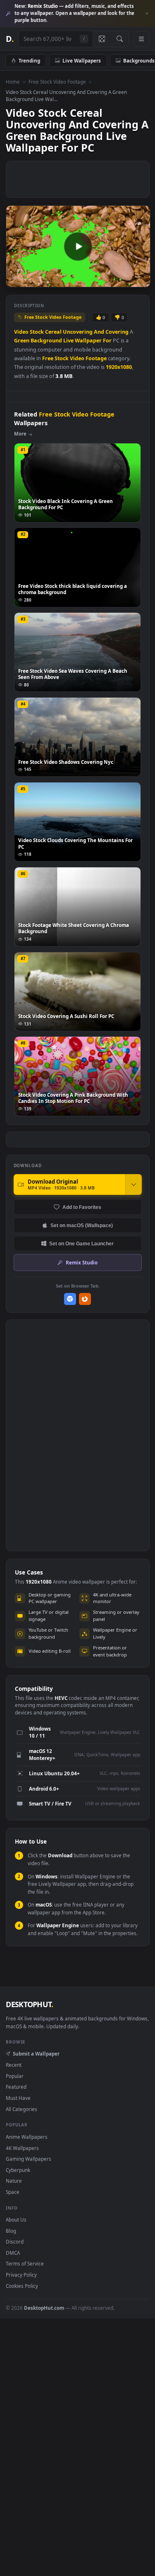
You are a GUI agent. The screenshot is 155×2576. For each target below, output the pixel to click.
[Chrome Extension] (70, 1299)
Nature (14, 2181)
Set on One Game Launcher (81, 1243)
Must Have (18, 2098)
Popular (15, 2076)
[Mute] (125, 280)
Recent (14, 2065)
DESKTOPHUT (29, 2004)
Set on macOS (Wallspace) (82, 1225)
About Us (16, 2220)
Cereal (53, 332)
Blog (11, 2231)
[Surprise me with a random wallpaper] (102, 39)
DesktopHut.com (44, 2308)
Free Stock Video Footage (57, 82)
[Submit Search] (120, 39)
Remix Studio (82, 1262)
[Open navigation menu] (141, 39)
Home (13, 82)
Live (68, 341)
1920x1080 (119, 367)
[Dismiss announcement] (147, 14)
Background (46, 341)
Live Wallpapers (82, 60)
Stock (37, 332)
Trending (29, 60)
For (107, 341)
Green (22, 341)
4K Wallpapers (22, 2148)
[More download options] (134, 1184)
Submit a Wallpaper (36, 2054)
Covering (117, 332)
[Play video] (78, 246)
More (20, 434)
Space (13, 2192)
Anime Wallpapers (27, 2137)
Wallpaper (88, 341)
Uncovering (78, 332)
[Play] (16, 280)
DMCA (13, 2253)
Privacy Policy (21, 2275)
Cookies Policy (22, 2286)
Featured (16, 2087)
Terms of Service (25, 2263)
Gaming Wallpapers (29, 2159)
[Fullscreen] (139, 280)
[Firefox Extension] (85, 1299)
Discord (15, 2241)
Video (21, 332)
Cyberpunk (18, 2170)
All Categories (21, 2109)
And (99, 332)
